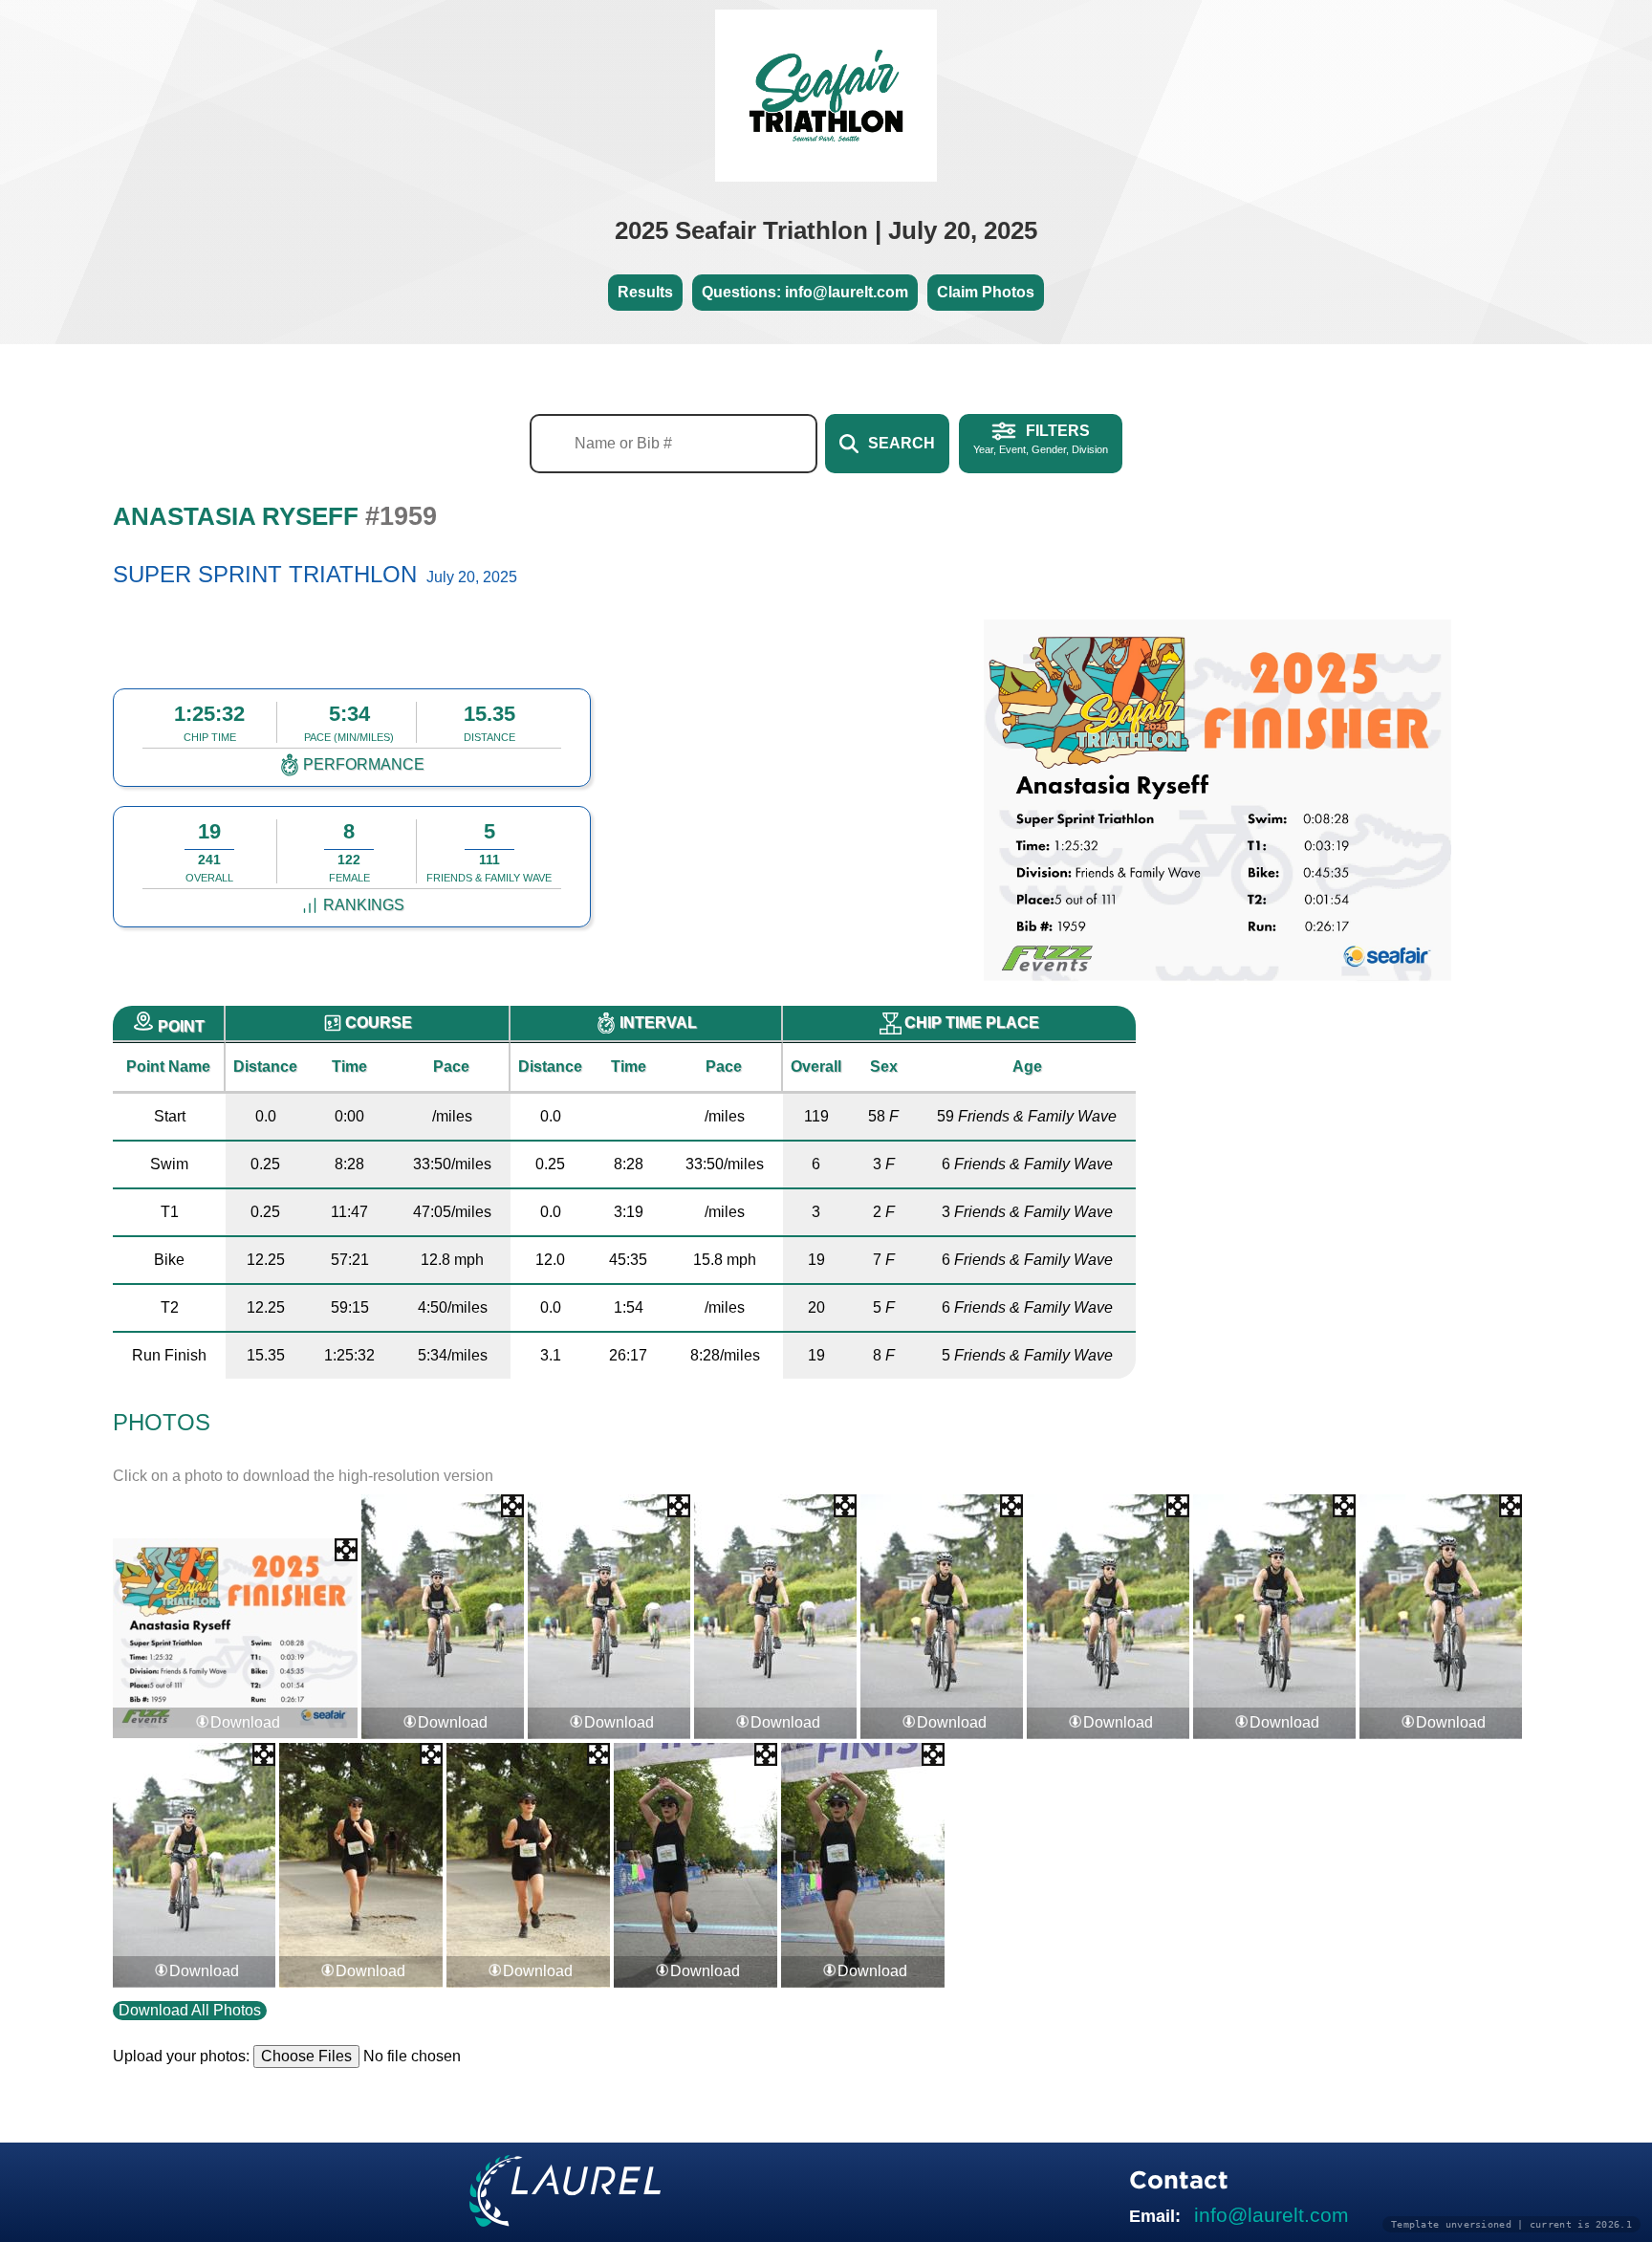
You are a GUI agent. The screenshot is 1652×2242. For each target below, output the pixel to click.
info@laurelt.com (1272, 2215)
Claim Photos (986, 292)
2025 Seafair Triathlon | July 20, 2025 (826, 230)
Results (645, 292)
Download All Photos (190, 2010)
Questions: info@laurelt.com (805, 292)
